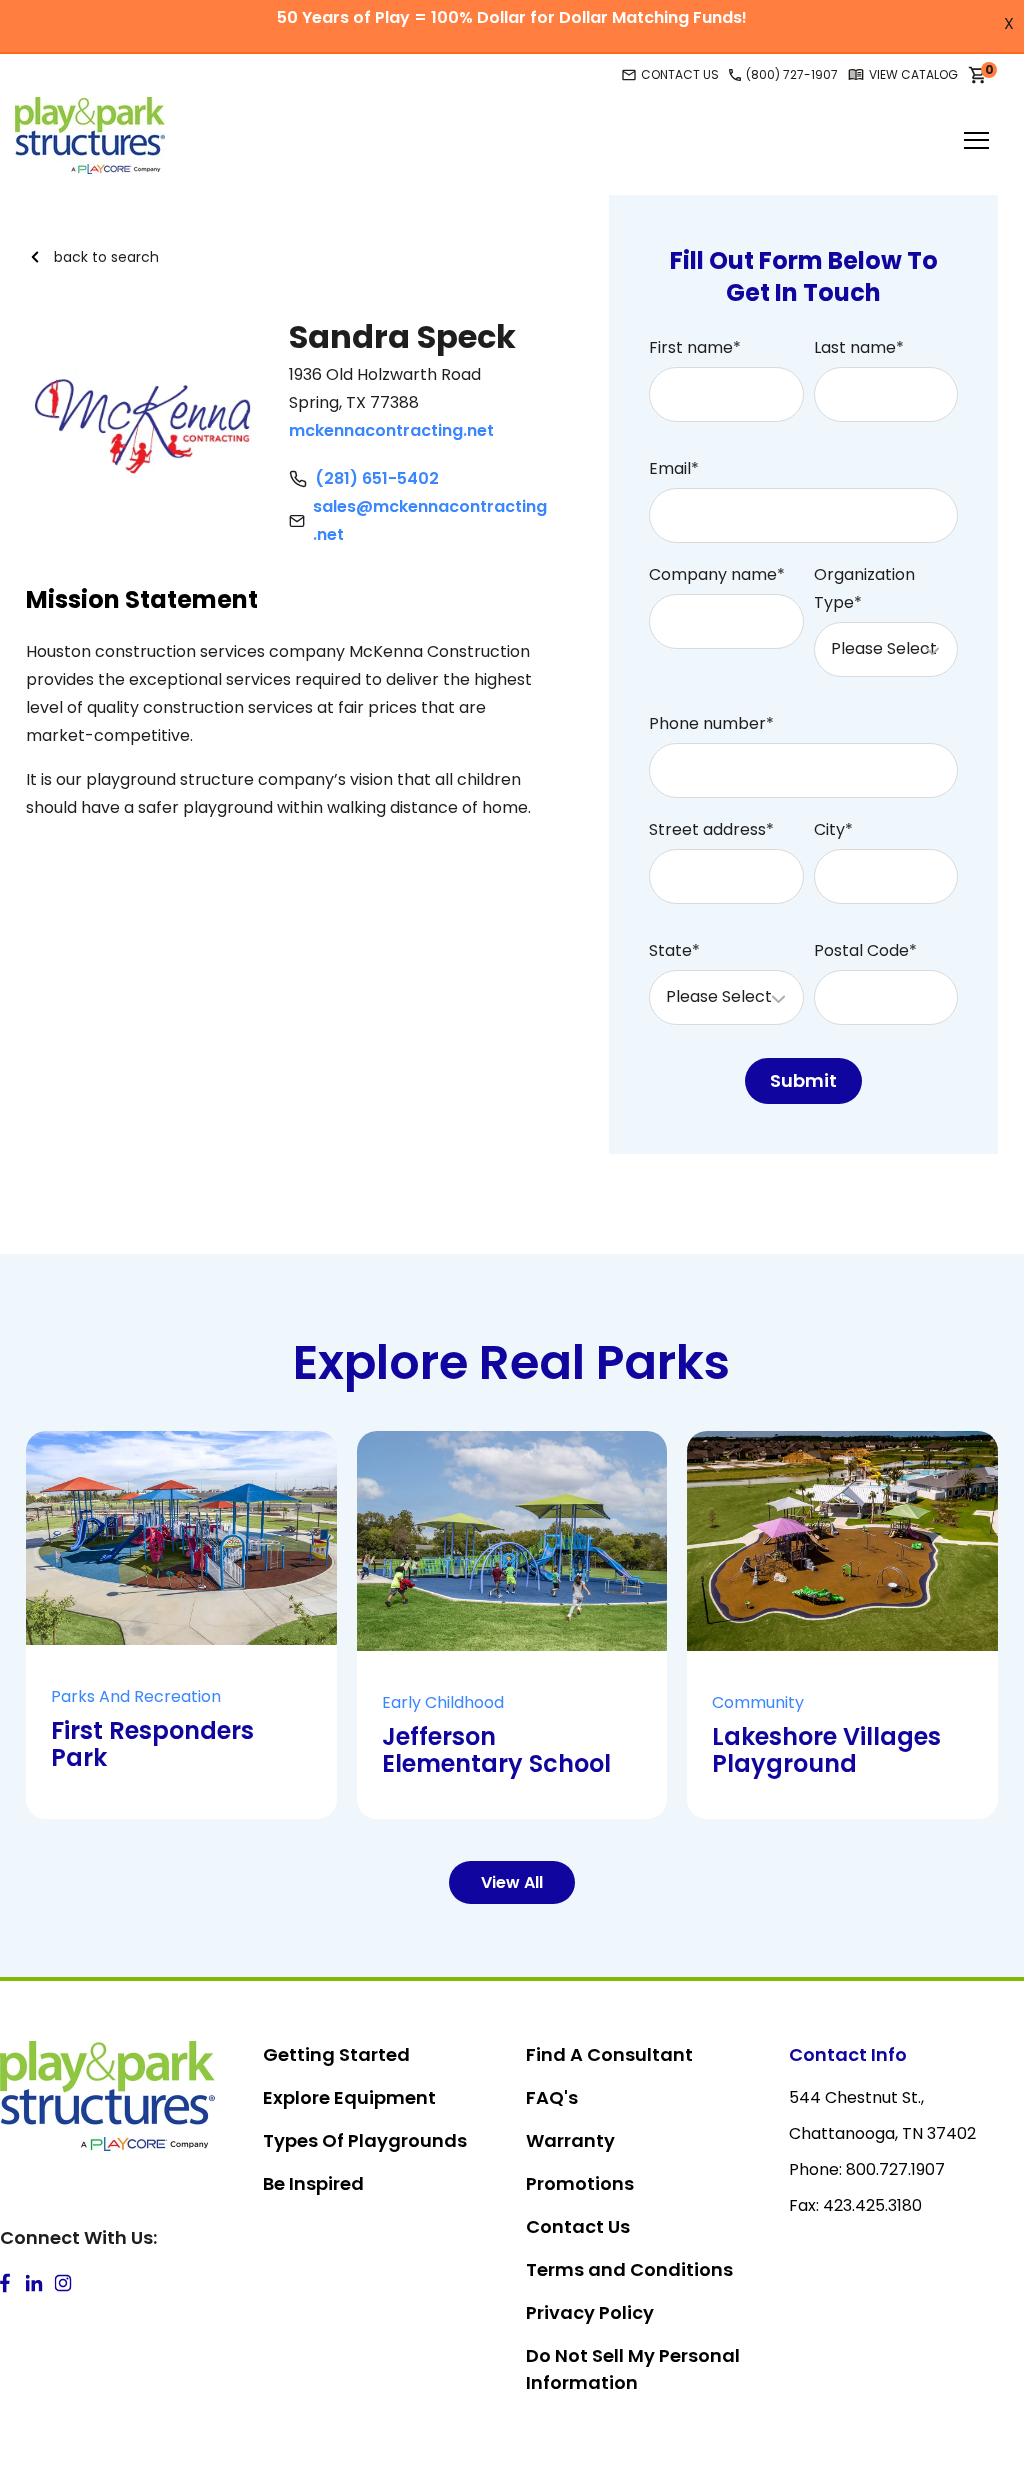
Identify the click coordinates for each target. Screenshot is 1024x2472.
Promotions (580, 2183)
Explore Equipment (349, 2097)
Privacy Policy (590, 2312)
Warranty (570, 2140)
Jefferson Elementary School (496, 1750)
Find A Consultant (609, 2054)
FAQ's (552, 2097)
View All (512, 1882)
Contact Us (578, 2226)
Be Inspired (313, 2183)
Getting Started (336, 2054)
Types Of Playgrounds (365, 2140)
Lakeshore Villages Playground (826, 1750)
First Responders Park (152, 1744)
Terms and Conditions (629, 2269)
